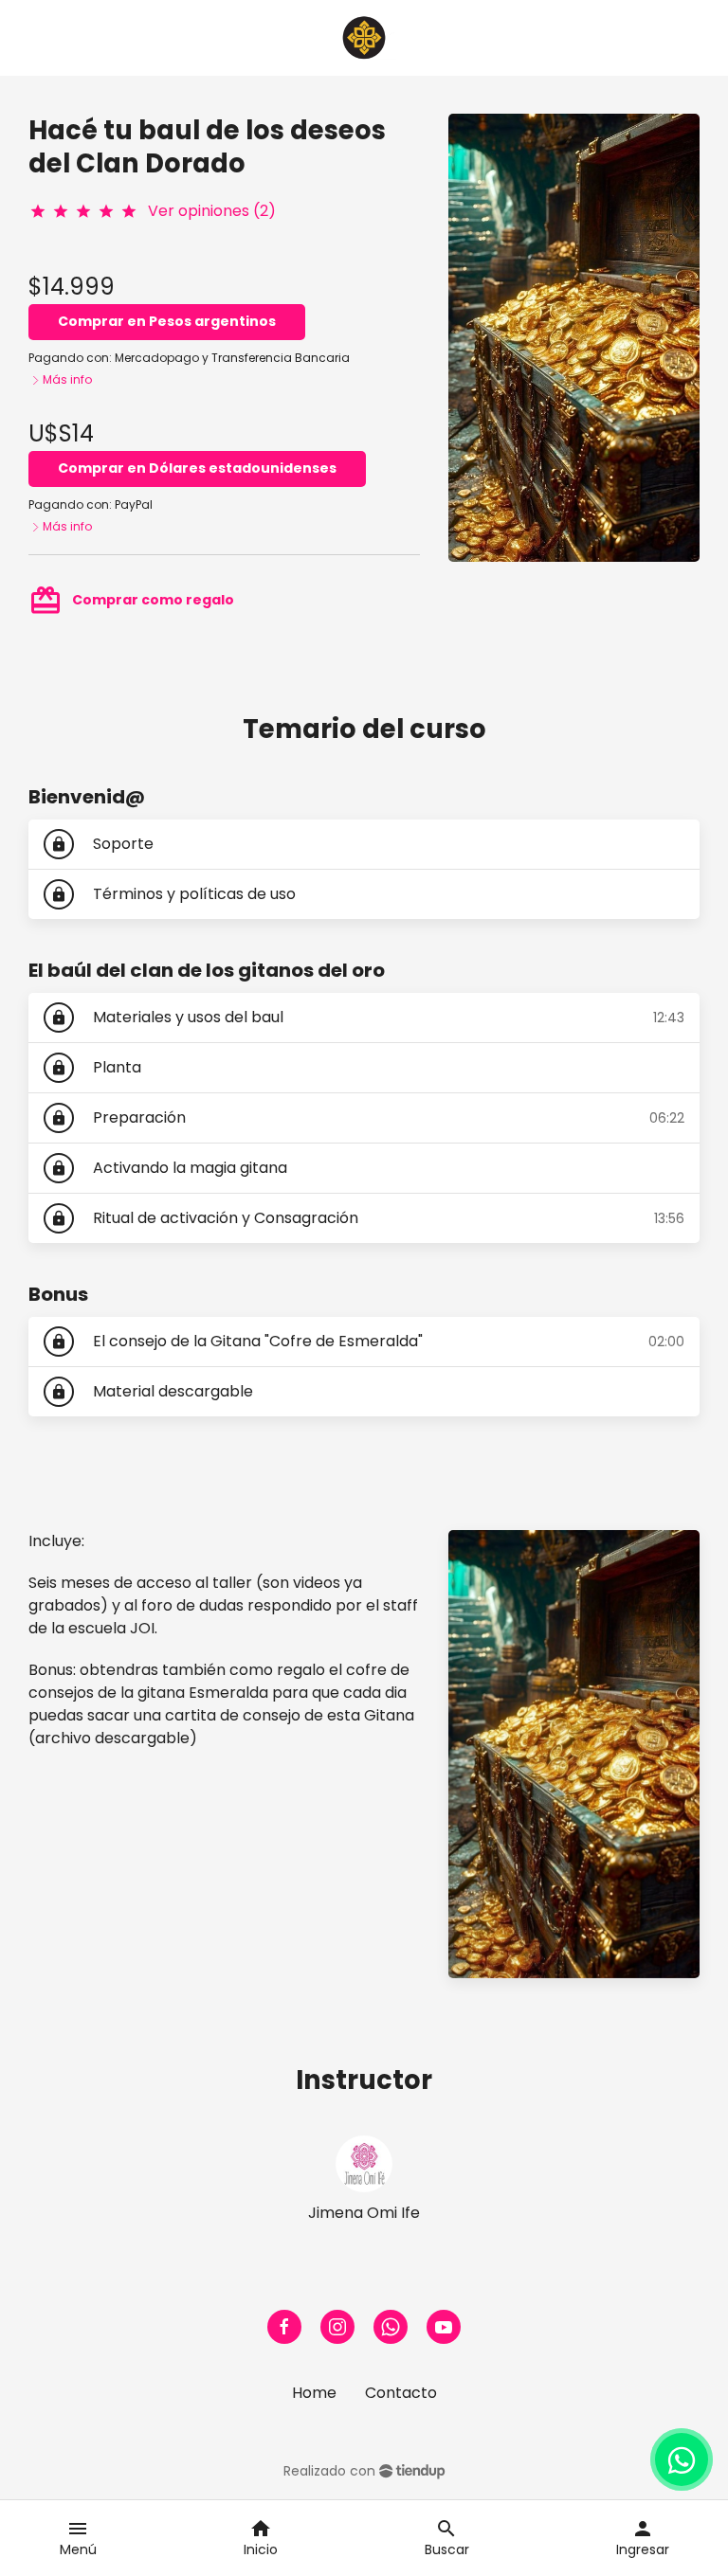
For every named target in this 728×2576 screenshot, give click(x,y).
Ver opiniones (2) (212, 211)
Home (314, 2393)
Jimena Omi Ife (364, 2213)
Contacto (401, 2393)
